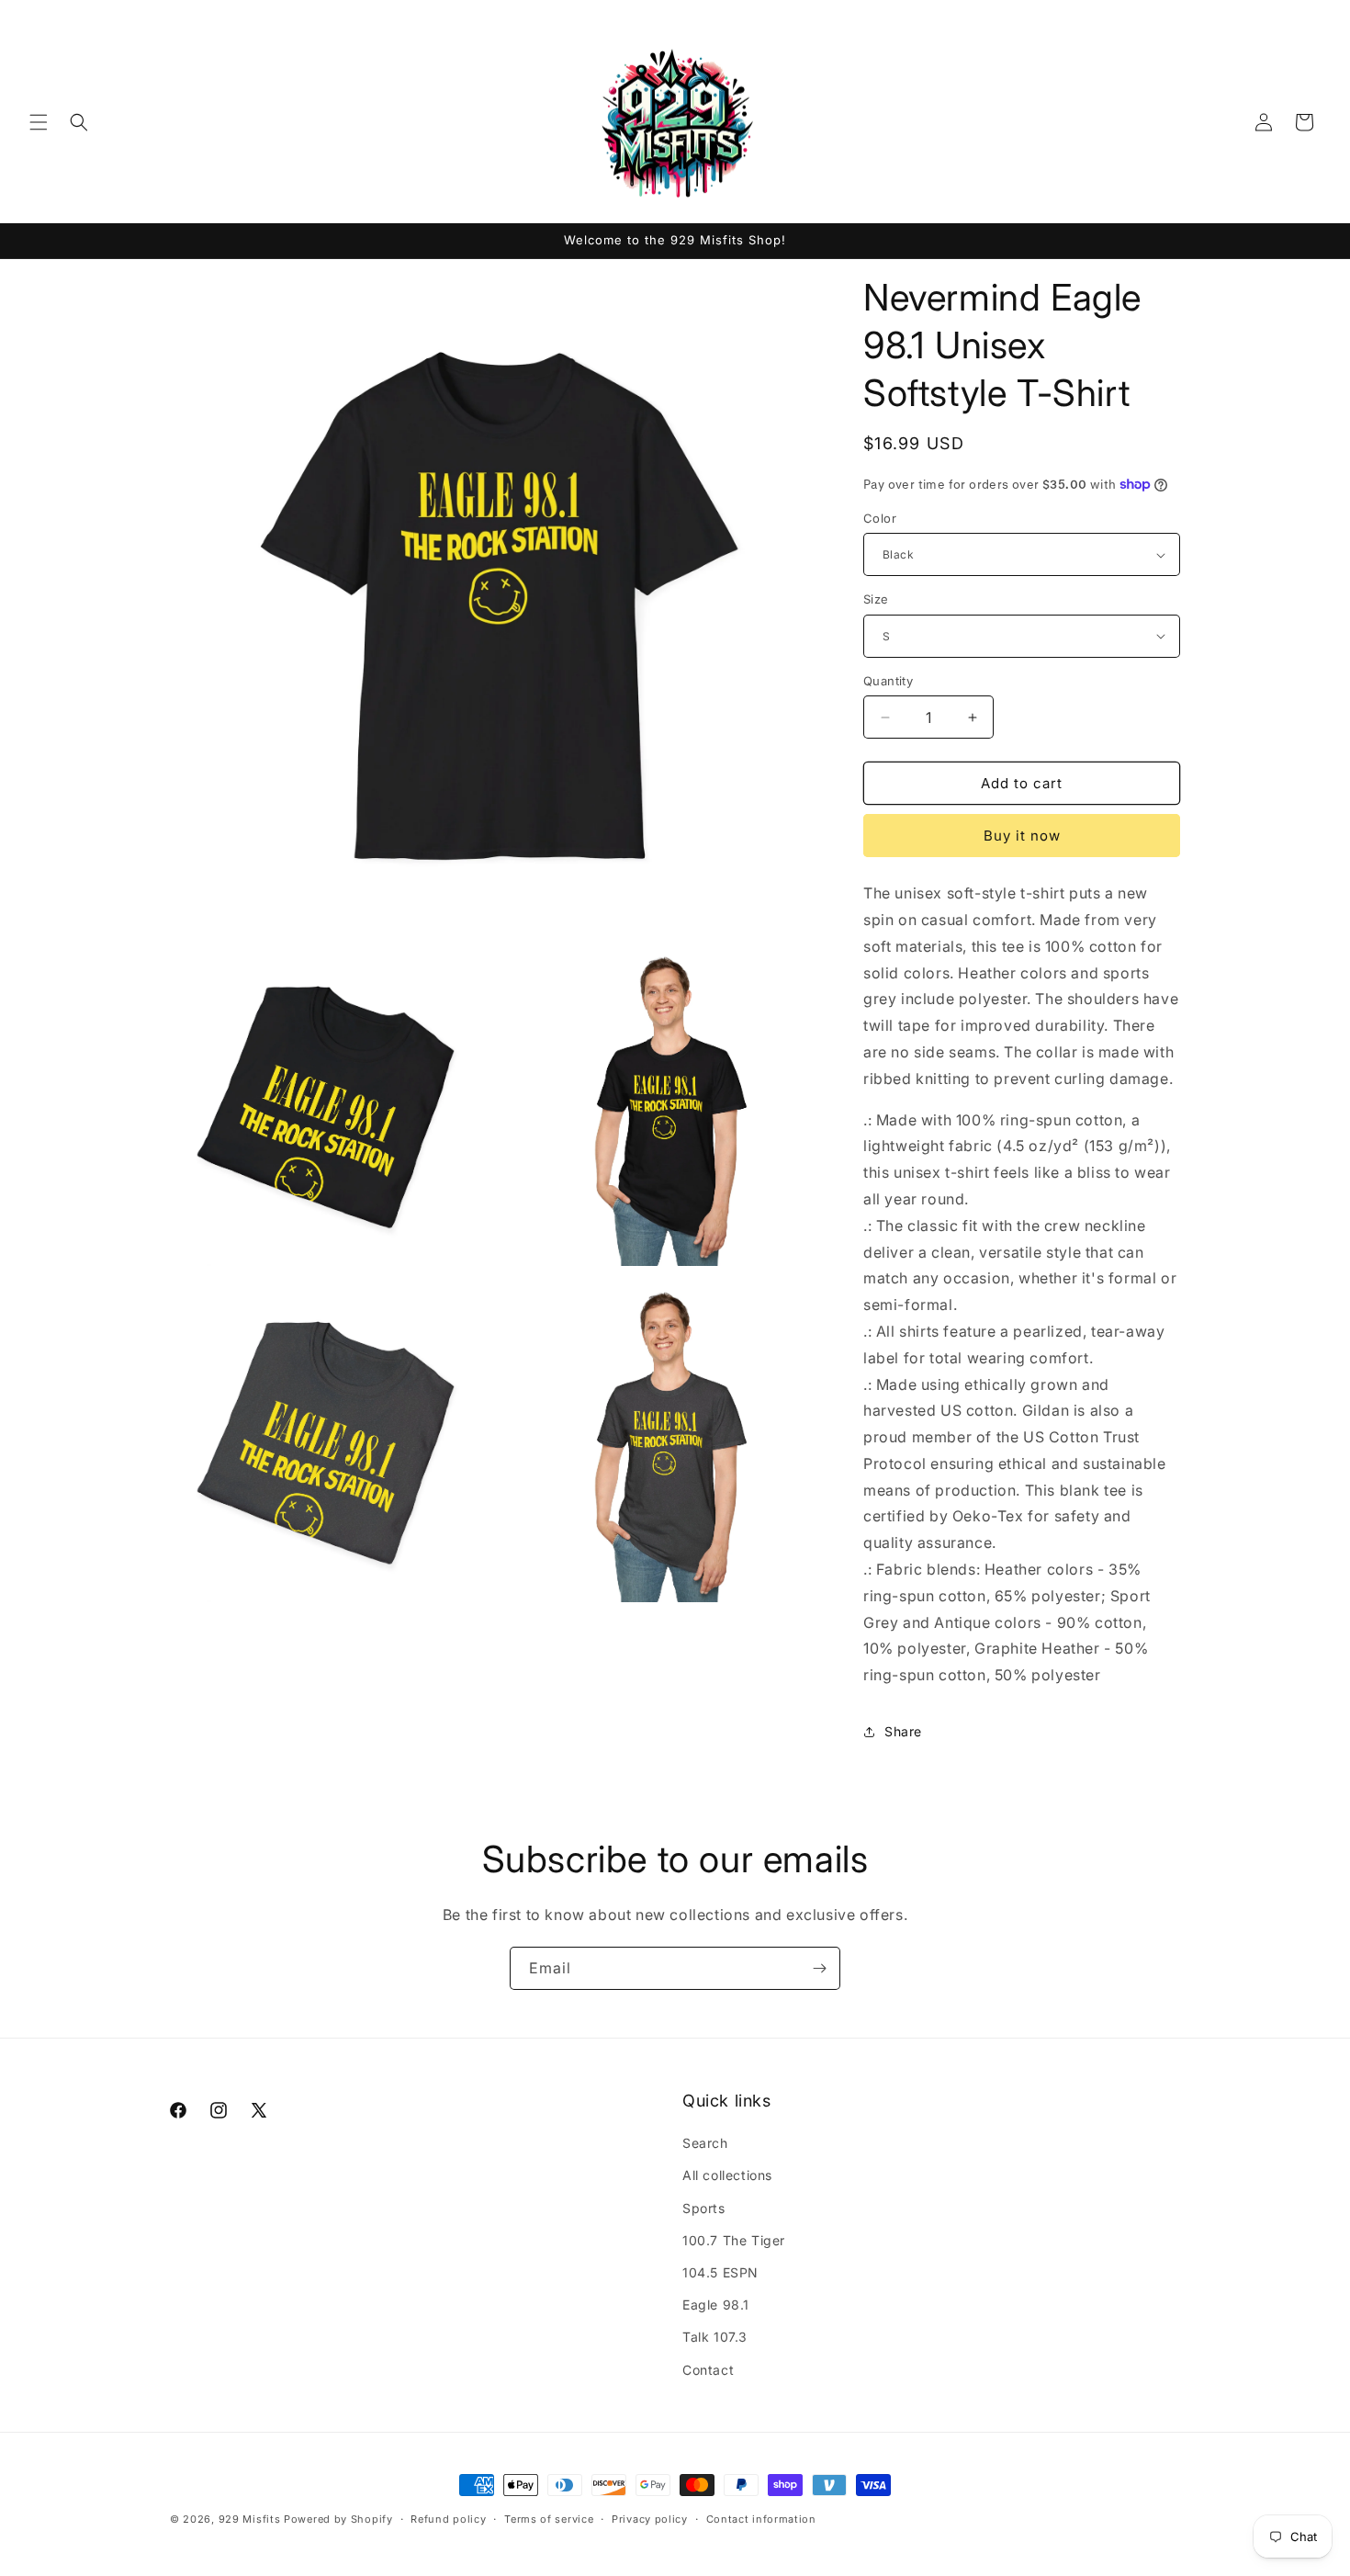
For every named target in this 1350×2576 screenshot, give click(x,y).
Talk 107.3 (715, 2337)
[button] (39, 122)
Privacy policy (650, 2519)
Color (880, 518)
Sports (704, 2208)
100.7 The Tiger (734, 2240)
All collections (727, 2175)
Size (876, 599)
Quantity (888, 681)
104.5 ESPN (720, 2272)
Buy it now (1022, 836)
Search (705, 2143)
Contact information (761, 2519)
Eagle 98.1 (716, 2305)
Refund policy (448, 2519)
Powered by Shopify (338, 2519)
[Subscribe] (819, 1968)
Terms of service (549, 2519)
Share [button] (903, 1731)
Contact (708, 2370)
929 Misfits (250, 2519)
